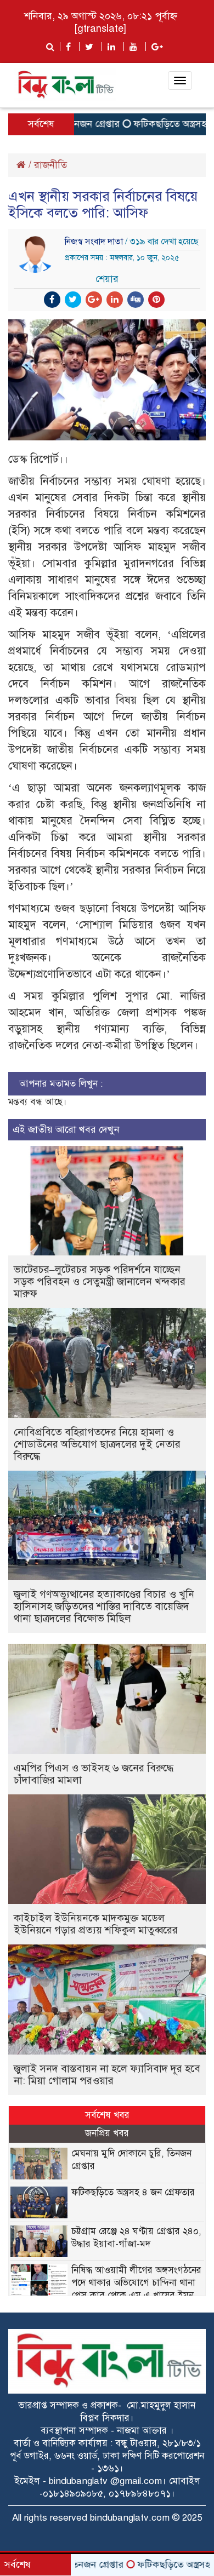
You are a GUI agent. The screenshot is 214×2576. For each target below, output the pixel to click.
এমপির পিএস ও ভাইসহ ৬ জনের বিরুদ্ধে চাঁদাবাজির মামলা (94, 1774)
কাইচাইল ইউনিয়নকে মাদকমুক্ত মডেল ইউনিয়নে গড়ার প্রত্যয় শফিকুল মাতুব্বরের (96, 1924)
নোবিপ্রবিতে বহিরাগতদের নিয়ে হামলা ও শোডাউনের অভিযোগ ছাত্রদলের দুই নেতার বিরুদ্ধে (97, 1444)
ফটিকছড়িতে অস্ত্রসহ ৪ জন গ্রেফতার (133, 2192)
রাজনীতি (50, 165)
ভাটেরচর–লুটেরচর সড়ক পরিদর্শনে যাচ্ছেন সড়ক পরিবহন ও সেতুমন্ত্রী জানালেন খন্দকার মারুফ (100, 1281)
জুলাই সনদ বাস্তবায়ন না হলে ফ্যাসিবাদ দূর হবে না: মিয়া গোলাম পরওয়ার (107, 2075)
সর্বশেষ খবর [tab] (107, 2115)
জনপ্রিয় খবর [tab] (107, 2133)
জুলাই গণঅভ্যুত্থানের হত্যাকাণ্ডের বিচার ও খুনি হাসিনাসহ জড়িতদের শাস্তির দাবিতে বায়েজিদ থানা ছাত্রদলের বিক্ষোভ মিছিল (104, 1606)
